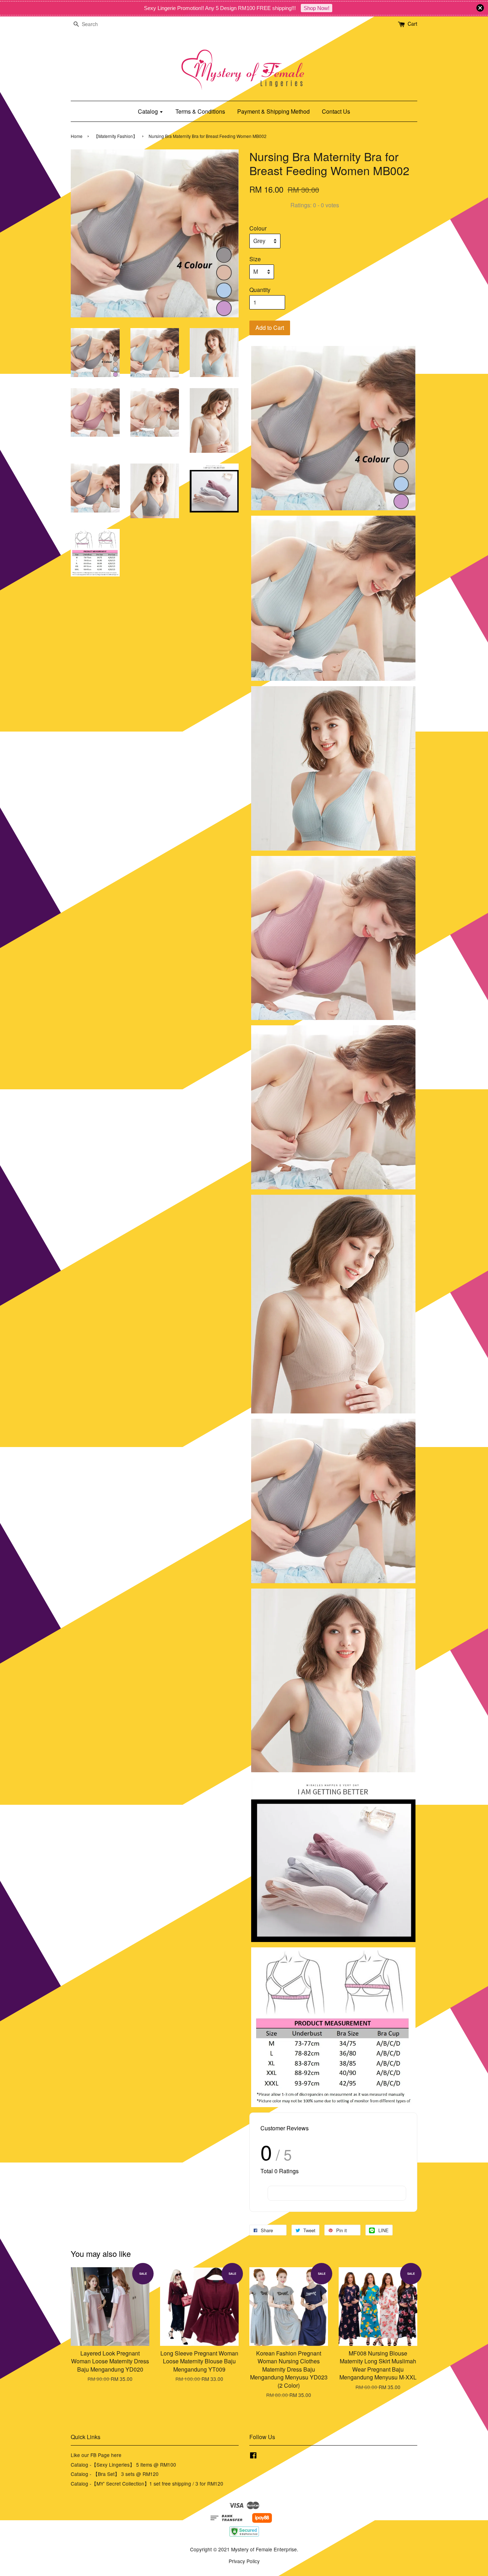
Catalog (149, 111)
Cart (412, 24)
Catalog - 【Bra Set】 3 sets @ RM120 (115, 2474)
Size (255, 259)
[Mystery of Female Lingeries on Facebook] (253, 2456)
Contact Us (336, 111)
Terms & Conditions (200, 111)
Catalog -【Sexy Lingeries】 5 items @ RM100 (123, 2464)
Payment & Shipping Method (273, 111)
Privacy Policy (244, 2561)
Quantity (260, 290)
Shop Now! (317, 8)
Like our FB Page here (96, 2455)
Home (77, 136)
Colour (258, 228)
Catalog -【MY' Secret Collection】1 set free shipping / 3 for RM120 (147, 2483)
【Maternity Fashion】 (116, 136)
